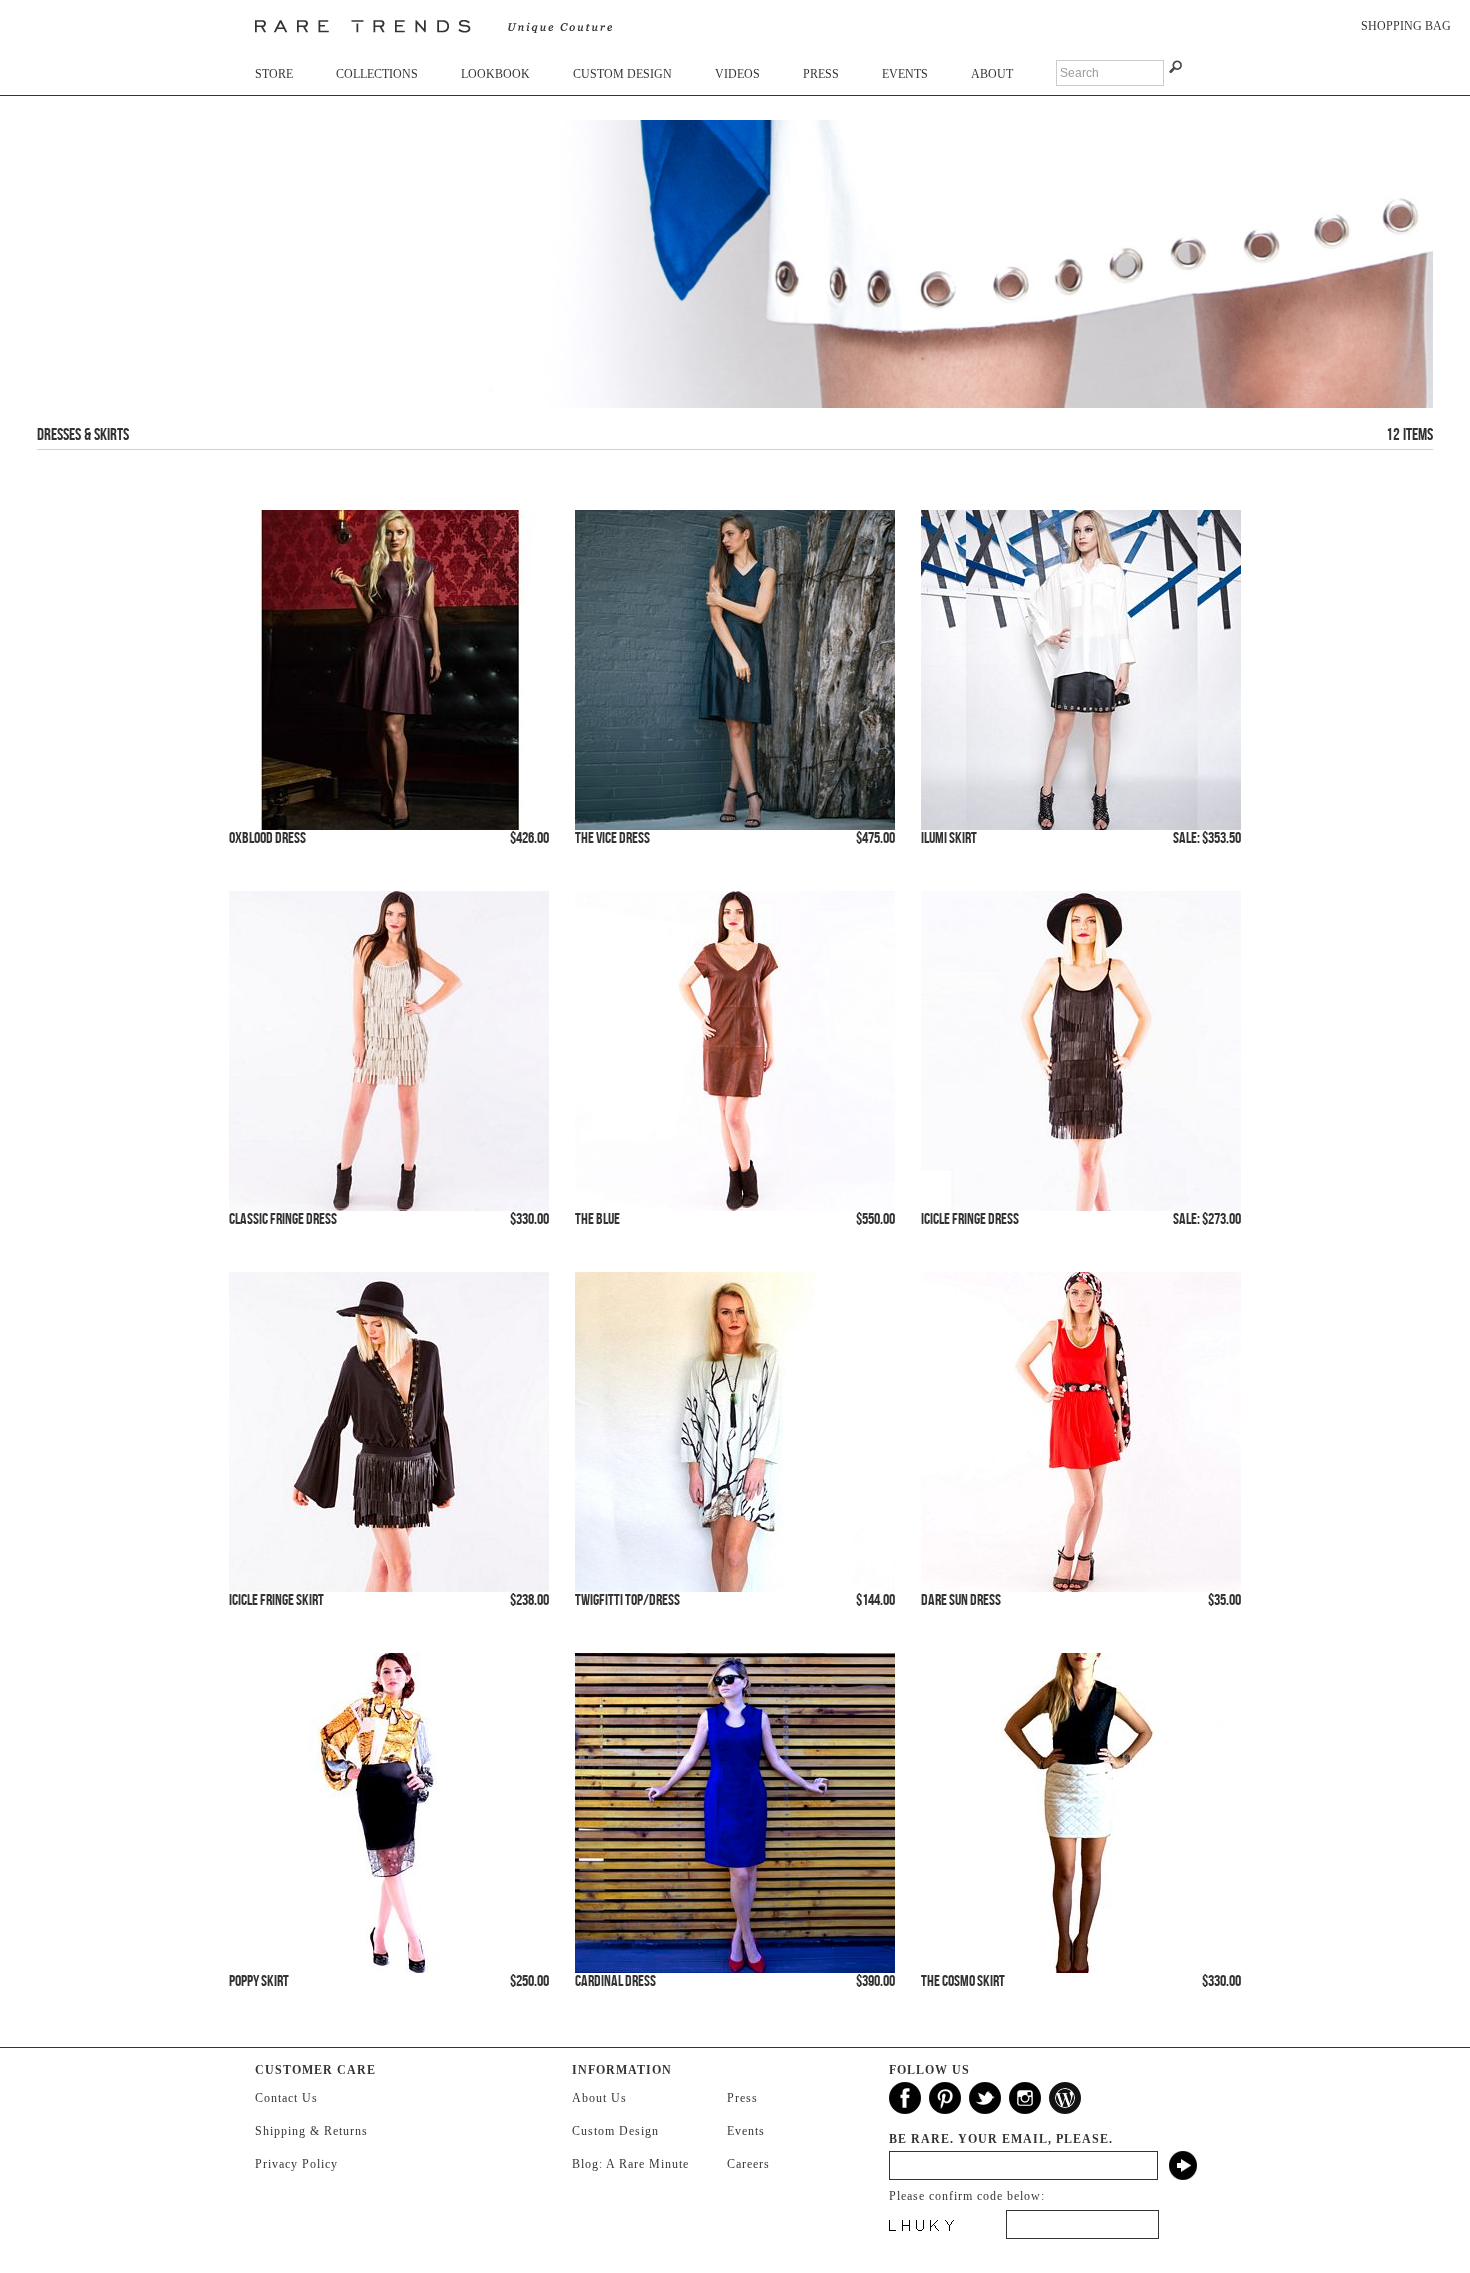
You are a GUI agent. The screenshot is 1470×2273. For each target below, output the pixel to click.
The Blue (597, 1219)
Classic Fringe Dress (283, 1219)
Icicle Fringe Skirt (276, 1600)
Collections (377, 74)
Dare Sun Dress (961, 1600)
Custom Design (622, 74)
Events (905, 74)
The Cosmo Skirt (963, 1981)
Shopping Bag (1406, 26)
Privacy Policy (296, 2164)
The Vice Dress (612, 838)
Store (274, 74)
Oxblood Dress (267, 838)
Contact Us (286, 2098)
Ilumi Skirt (949, 838)
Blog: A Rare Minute (630, 2164)
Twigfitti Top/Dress (627, 1600)
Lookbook (495, 74)
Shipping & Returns (311, 2131)
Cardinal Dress (615, 1981)
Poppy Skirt (259, 1981)
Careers (748, 2164)
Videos (737, 74)
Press (821, 74)
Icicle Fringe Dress (970, 1219)
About (992, 74)
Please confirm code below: (967, 2196)
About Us (599, 2098)
